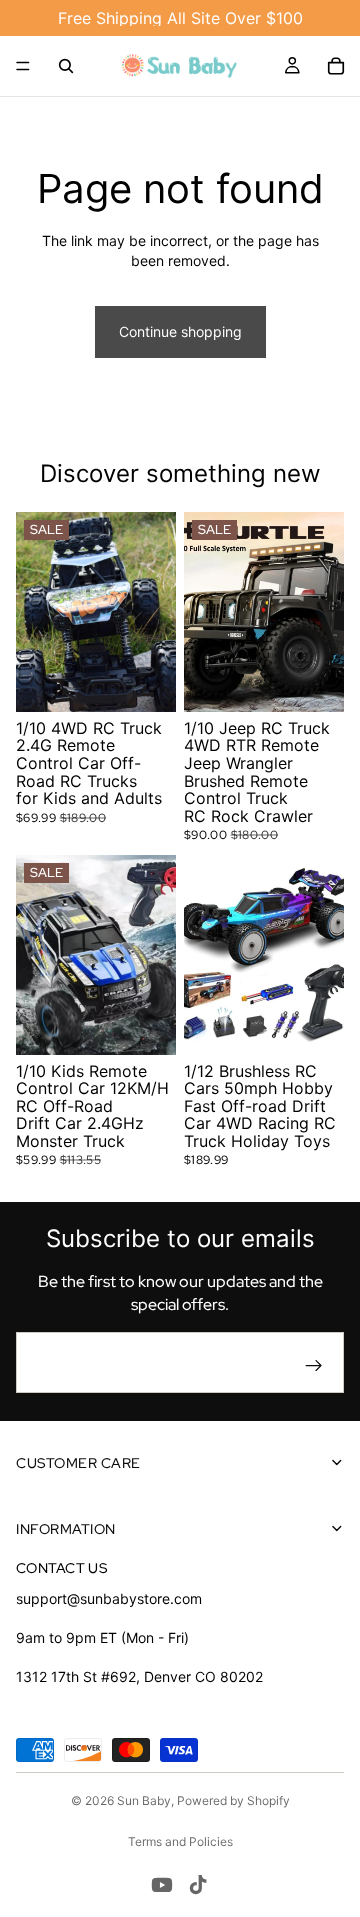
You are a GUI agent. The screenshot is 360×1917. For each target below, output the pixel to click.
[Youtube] (162, 1885)
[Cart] (336, 66)
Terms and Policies (180, 1841)
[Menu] (23, 66)
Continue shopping (180, 331)
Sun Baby (144, 1800)
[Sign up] (314, 1366)
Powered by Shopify (233, 1800)
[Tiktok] (198, 1885)
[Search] (66, 66)
